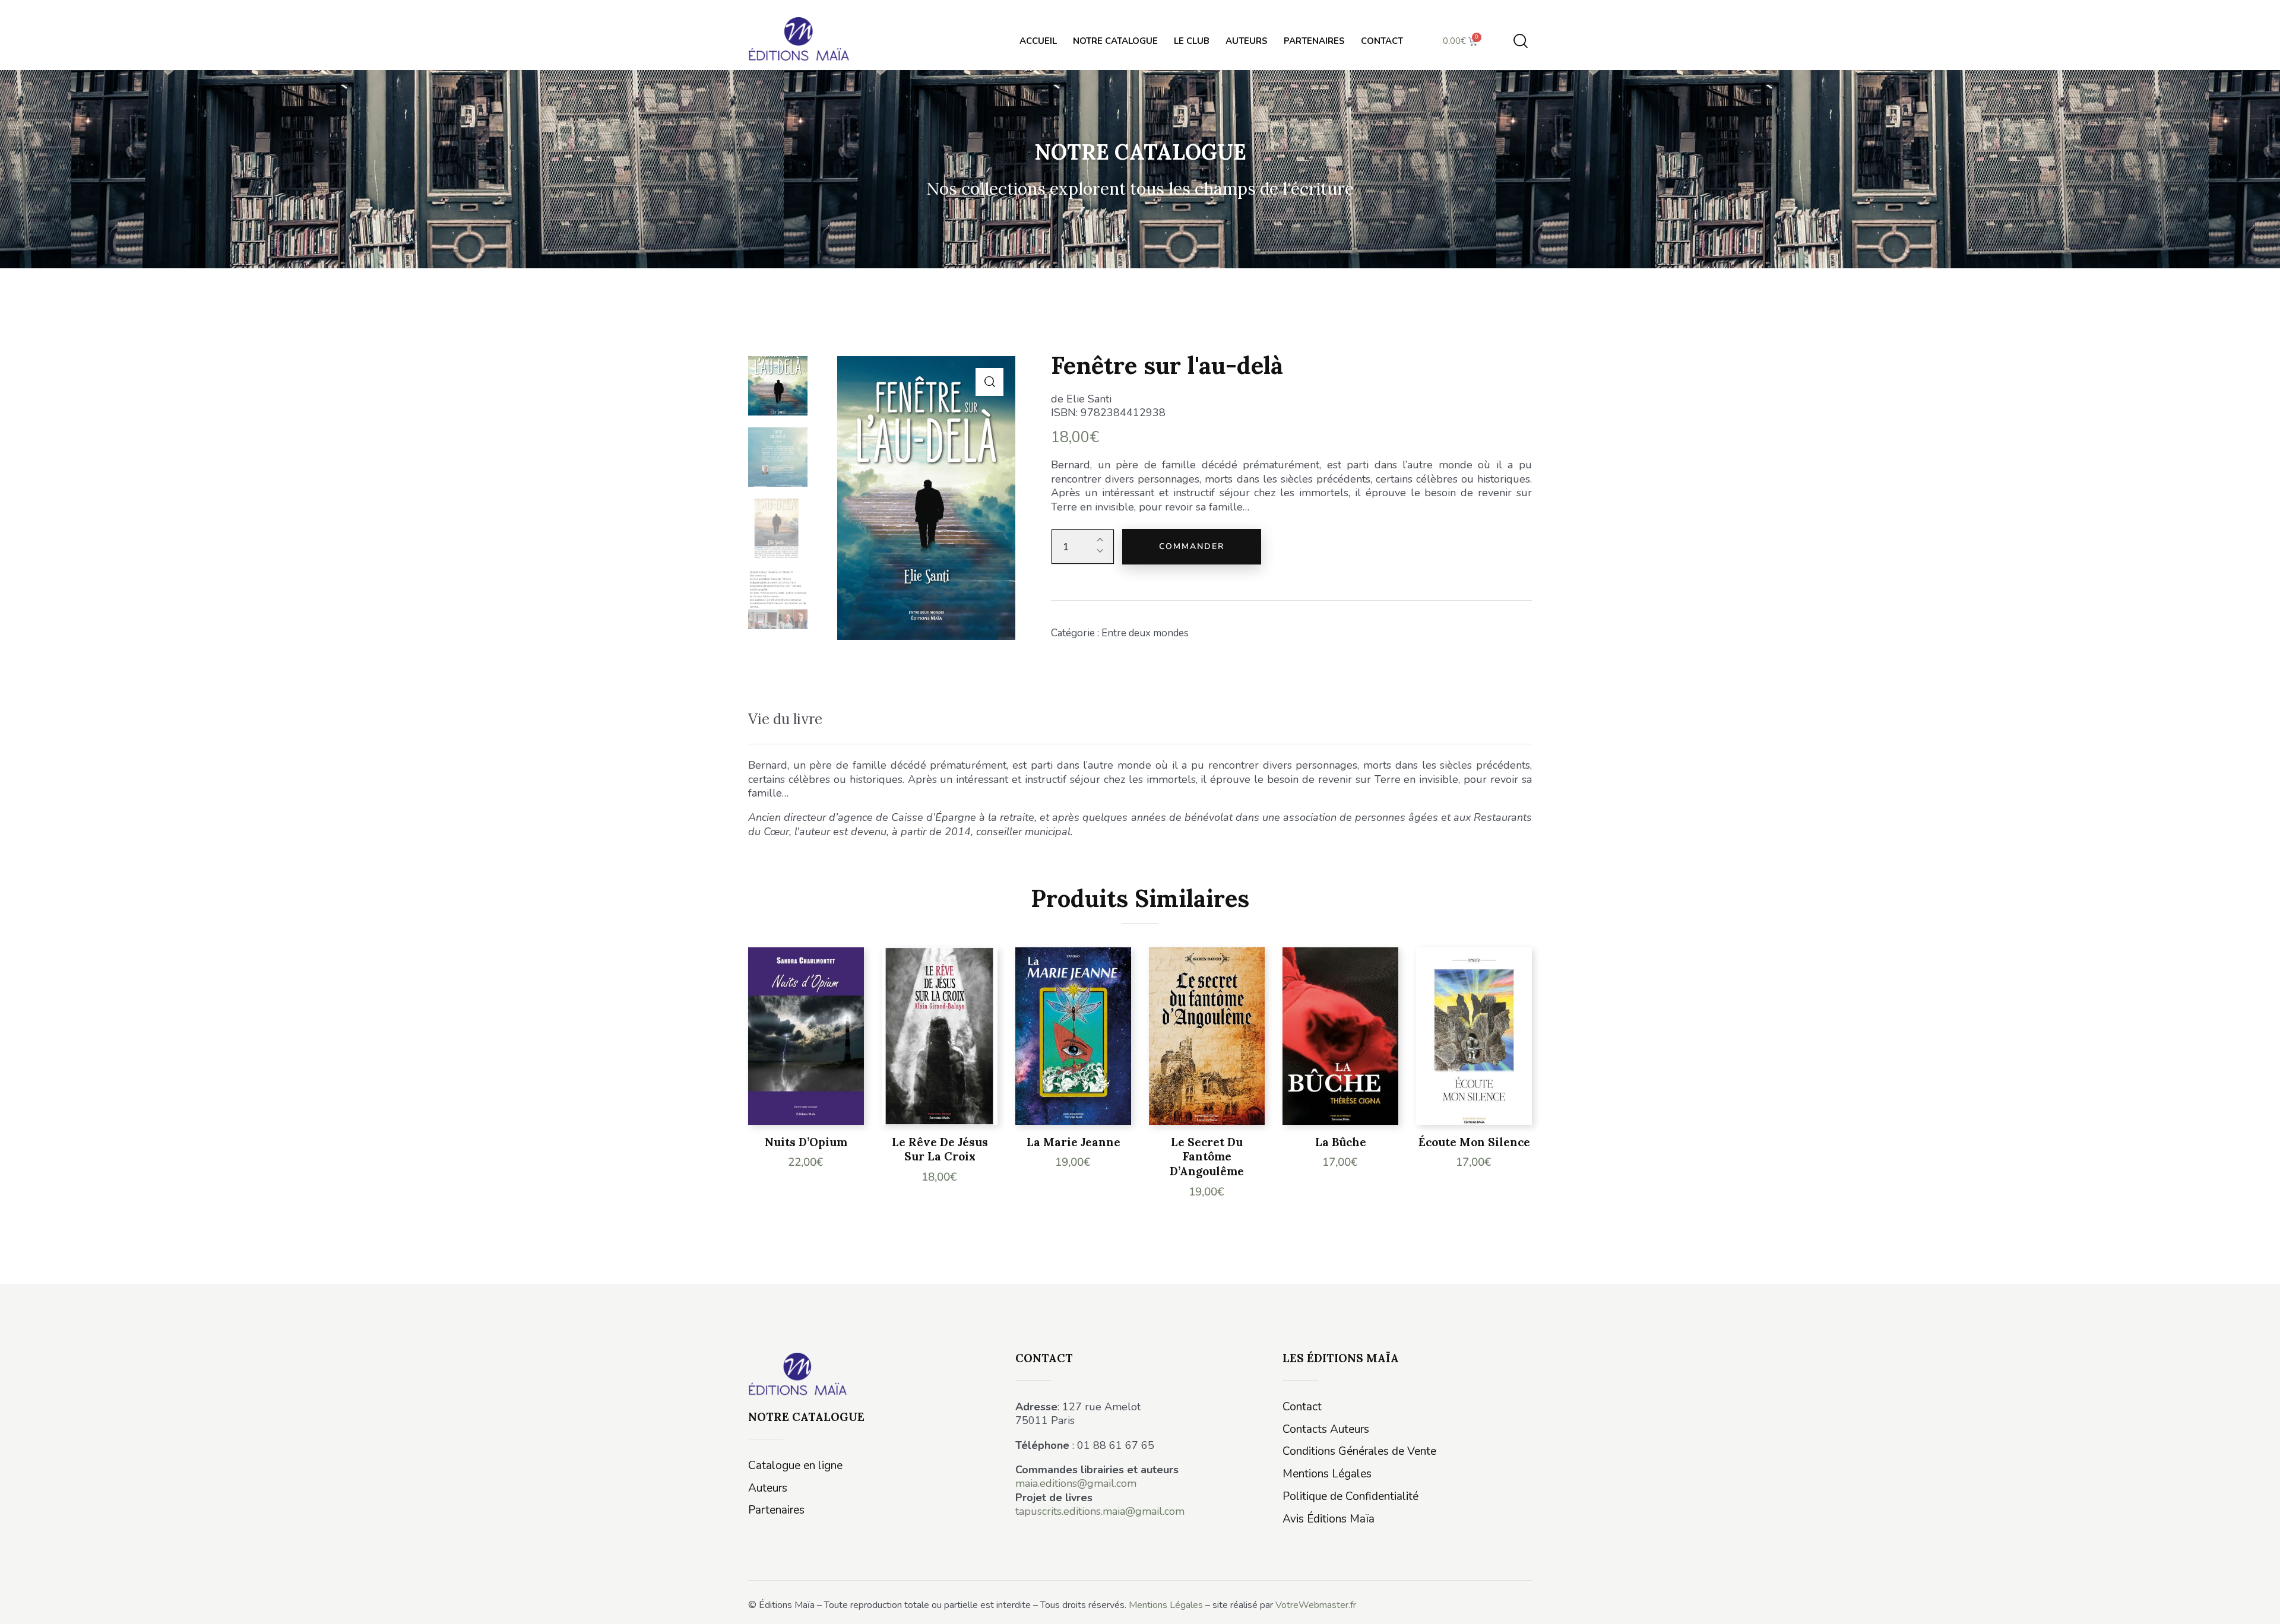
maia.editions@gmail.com (1076, 1483)
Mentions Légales (1166, 1605)
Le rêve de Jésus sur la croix (940, 1149)
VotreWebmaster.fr (1316, 1605)
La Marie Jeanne (1073, 1142)
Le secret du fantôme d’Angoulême (1207, 1157)
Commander (1192, 546)
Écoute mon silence (1474, 1142)
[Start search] (1521, 41)
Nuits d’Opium (806, 1142)
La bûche (1341, 1142)
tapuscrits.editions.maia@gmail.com (1100, 1511)
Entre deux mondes (1145, 633)
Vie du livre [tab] (785, 719)
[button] (989, 382)
